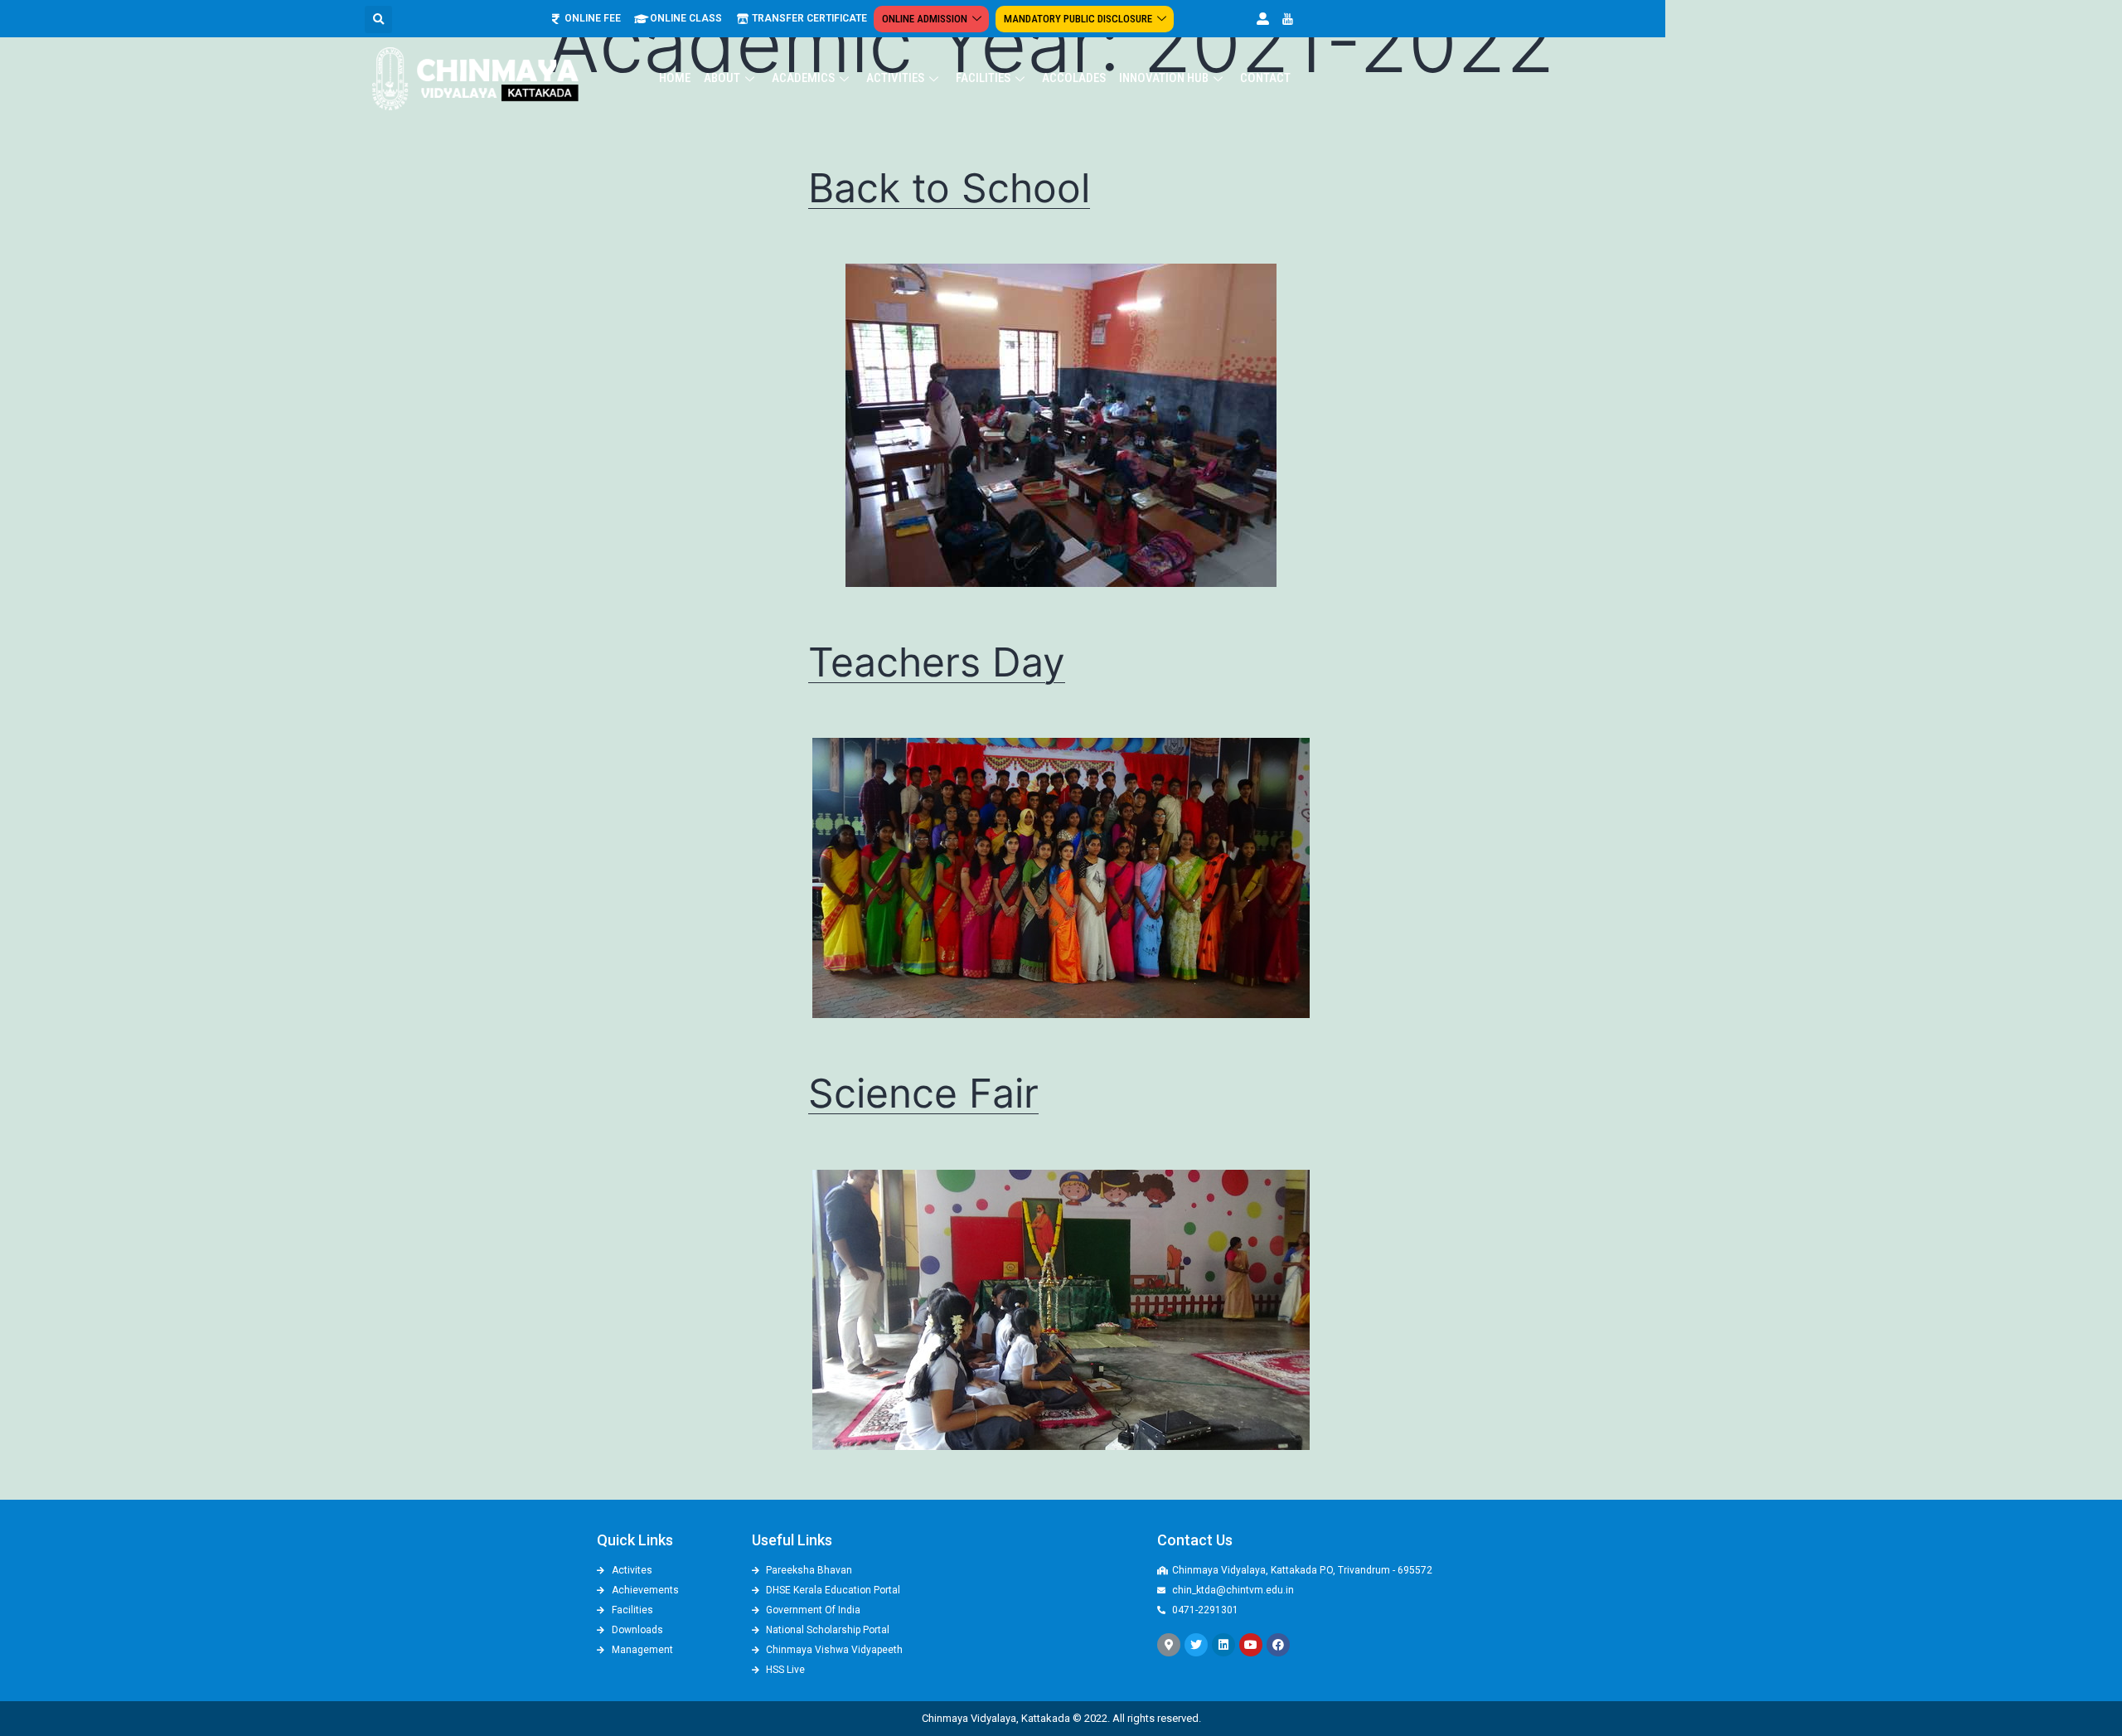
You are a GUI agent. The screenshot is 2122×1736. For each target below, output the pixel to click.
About (722, 78)
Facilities (983, 78)
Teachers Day (937, 662)
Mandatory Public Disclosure (1078, 19)
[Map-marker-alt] (1169, 1645)
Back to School (949, 188)
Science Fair (923, 1093)
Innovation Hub (1164, 78)
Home (675, 78)
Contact (1265, 78)
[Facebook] (1278, 1645)
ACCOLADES (1074, 78)
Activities (895, 78)
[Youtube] (1251, 1645)
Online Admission (925, 19)
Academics (803, 78)
